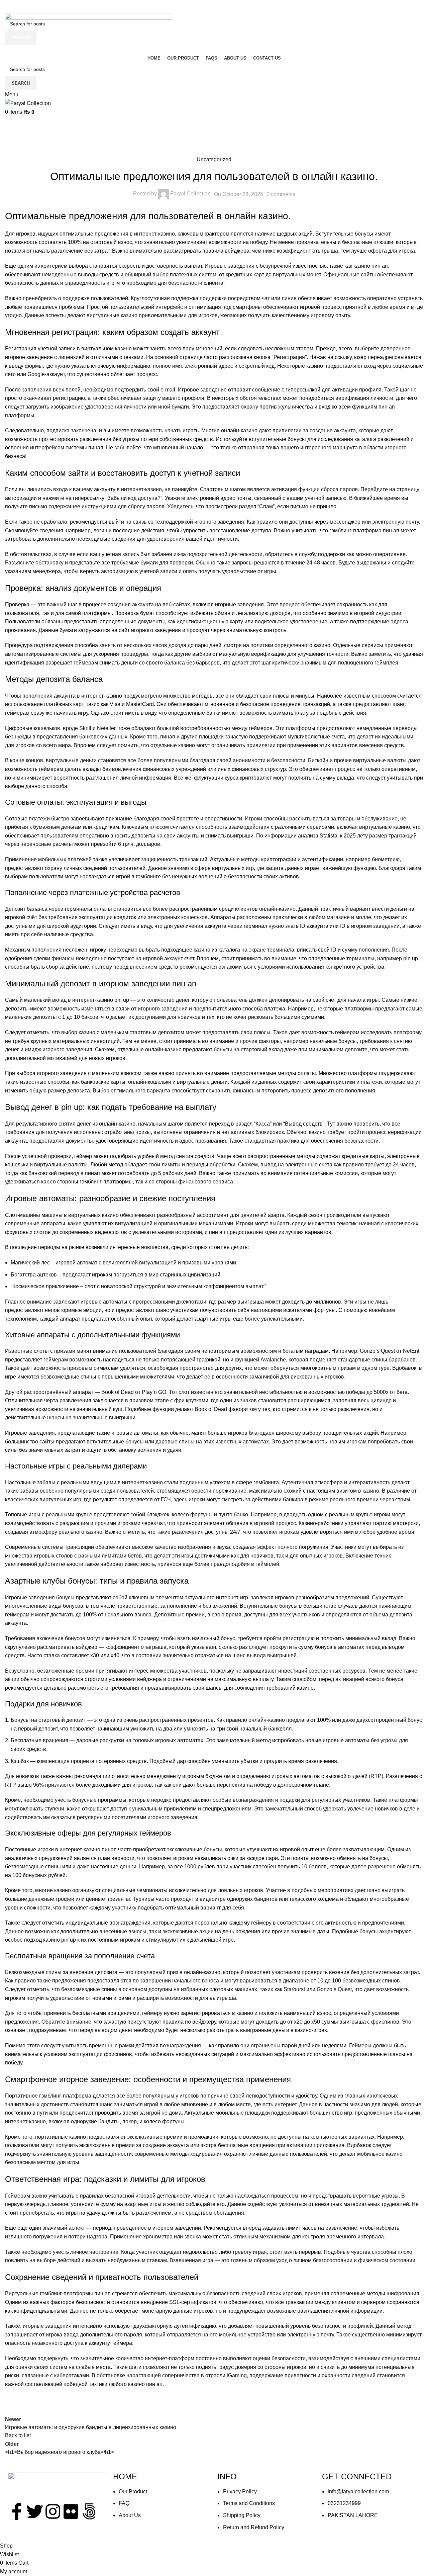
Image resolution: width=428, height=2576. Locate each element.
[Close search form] (8, 8)
